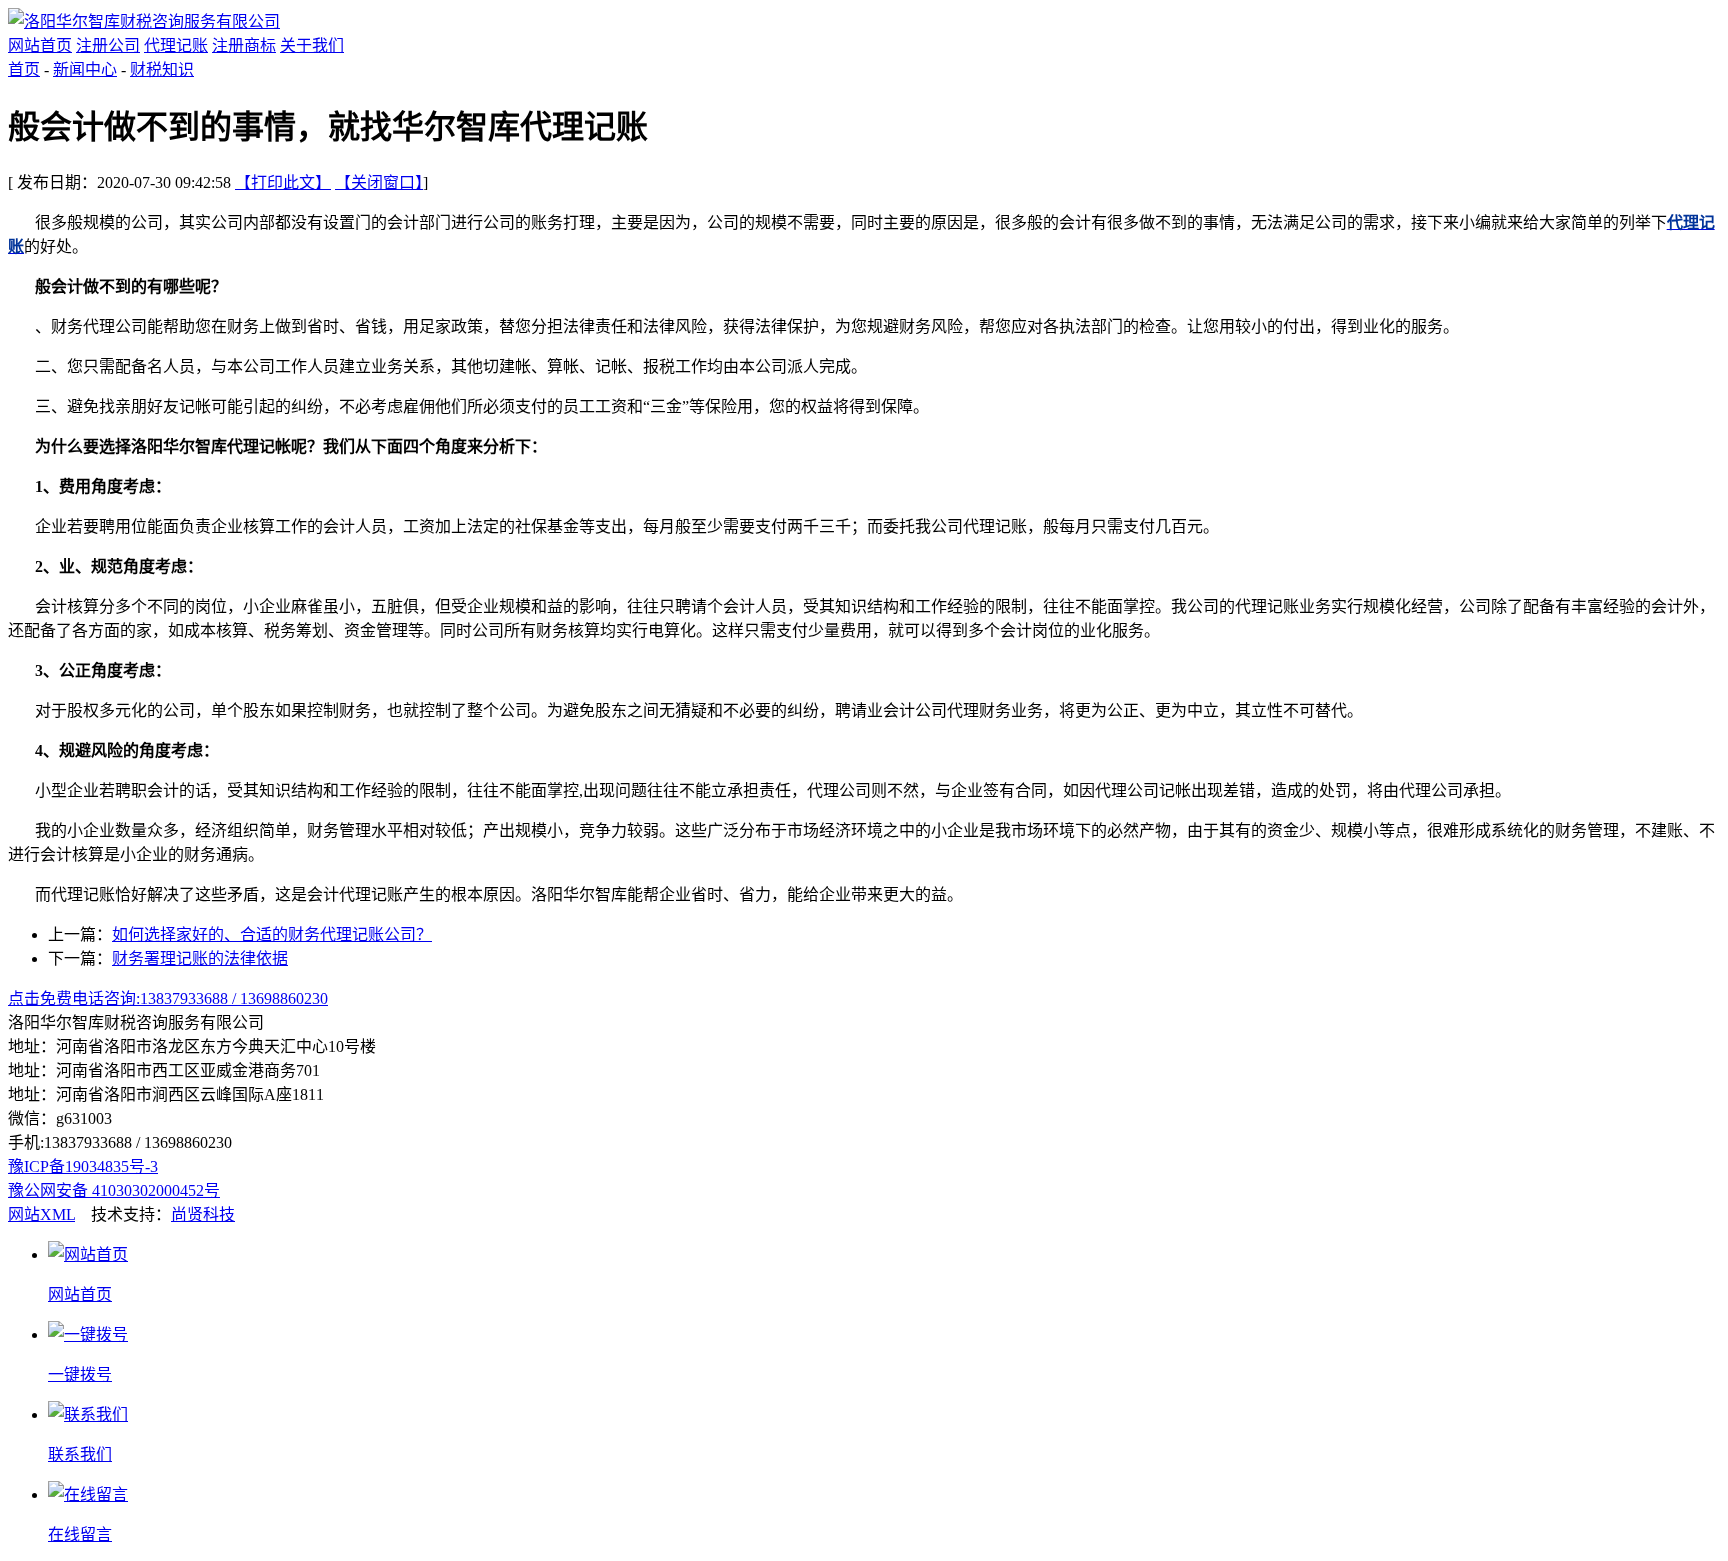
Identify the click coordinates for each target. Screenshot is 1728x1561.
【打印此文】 (283, 182)
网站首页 (40, 45)
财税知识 (162, 69)
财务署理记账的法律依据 (200, 958)
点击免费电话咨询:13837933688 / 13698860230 (168, 998)
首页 (24, 69)
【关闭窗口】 (379, 182)
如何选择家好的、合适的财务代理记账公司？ (272, 934)
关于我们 (312, 45)
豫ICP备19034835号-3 (83, 1166)
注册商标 (244, 45)
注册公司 (108, 45)
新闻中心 (85, 69)
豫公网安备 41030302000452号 (114, 1190)
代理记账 (176, 45)
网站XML (41, 1214)
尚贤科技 (203, 1214)
